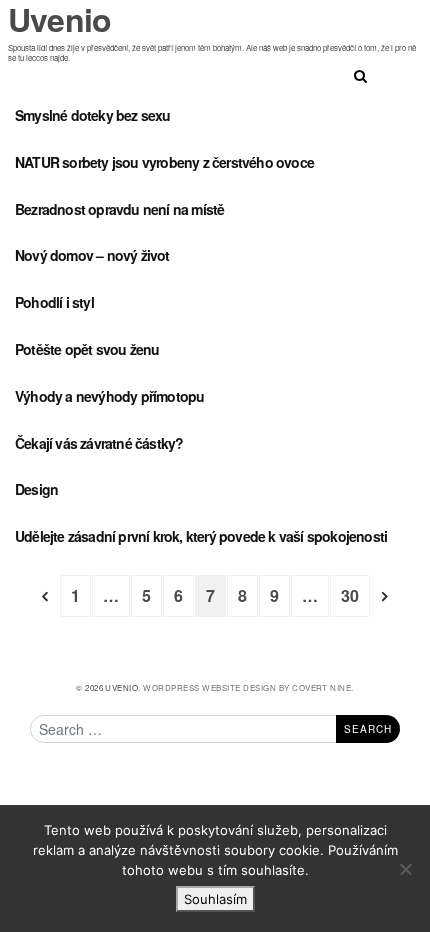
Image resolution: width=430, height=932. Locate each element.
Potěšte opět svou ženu (87, 349)
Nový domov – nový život (92, 255)
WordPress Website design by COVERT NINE (247, 687)
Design (36, 489)
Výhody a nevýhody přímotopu (109, 396)
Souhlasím (215, 899)
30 (350, 595)
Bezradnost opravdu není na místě (119, 209)
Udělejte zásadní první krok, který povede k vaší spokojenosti (201, 536)
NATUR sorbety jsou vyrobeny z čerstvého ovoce (164, 162)
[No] (405, 869)
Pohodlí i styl (54, 302)
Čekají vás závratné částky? (99, 443)
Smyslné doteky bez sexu (93, 115)
